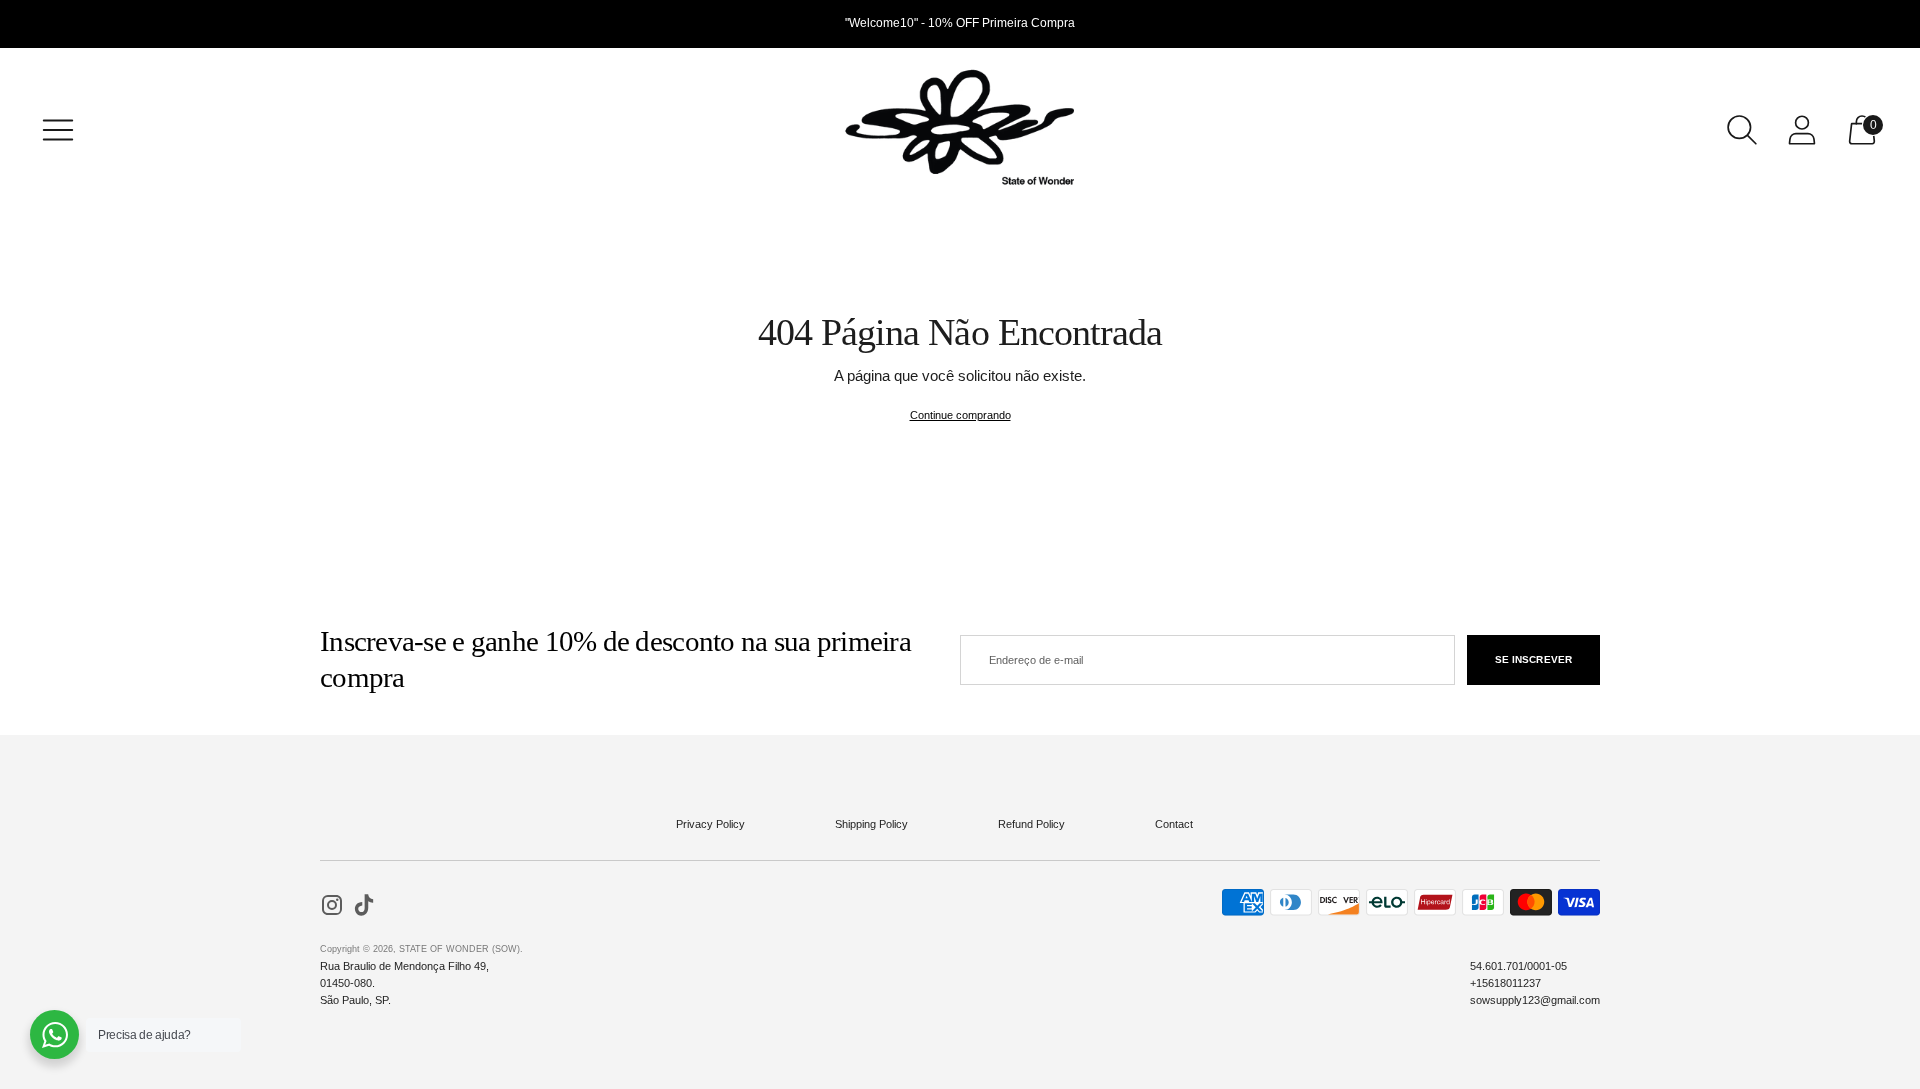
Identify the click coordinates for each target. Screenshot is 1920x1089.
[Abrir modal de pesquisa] (1742, 130)
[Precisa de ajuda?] (54, 1034)
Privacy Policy (710, 824)
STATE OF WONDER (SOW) (459, 949)
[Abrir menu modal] (58, 130)
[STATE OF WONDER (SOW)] (960, 130)
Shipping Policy (871, 824)
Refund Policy (1031, 824)
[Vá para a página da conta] (1802, 130)
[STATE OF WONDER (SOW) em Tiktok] (364, 907)
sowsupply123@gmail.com (1535, 1000)
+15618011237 (1505, 983)
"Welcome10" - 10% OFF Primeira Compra (960, 23)
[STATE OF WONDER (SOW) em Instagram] (332, 907)
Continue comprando (960, 415)
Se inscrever (1533, 659)
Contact (1174, 824)
